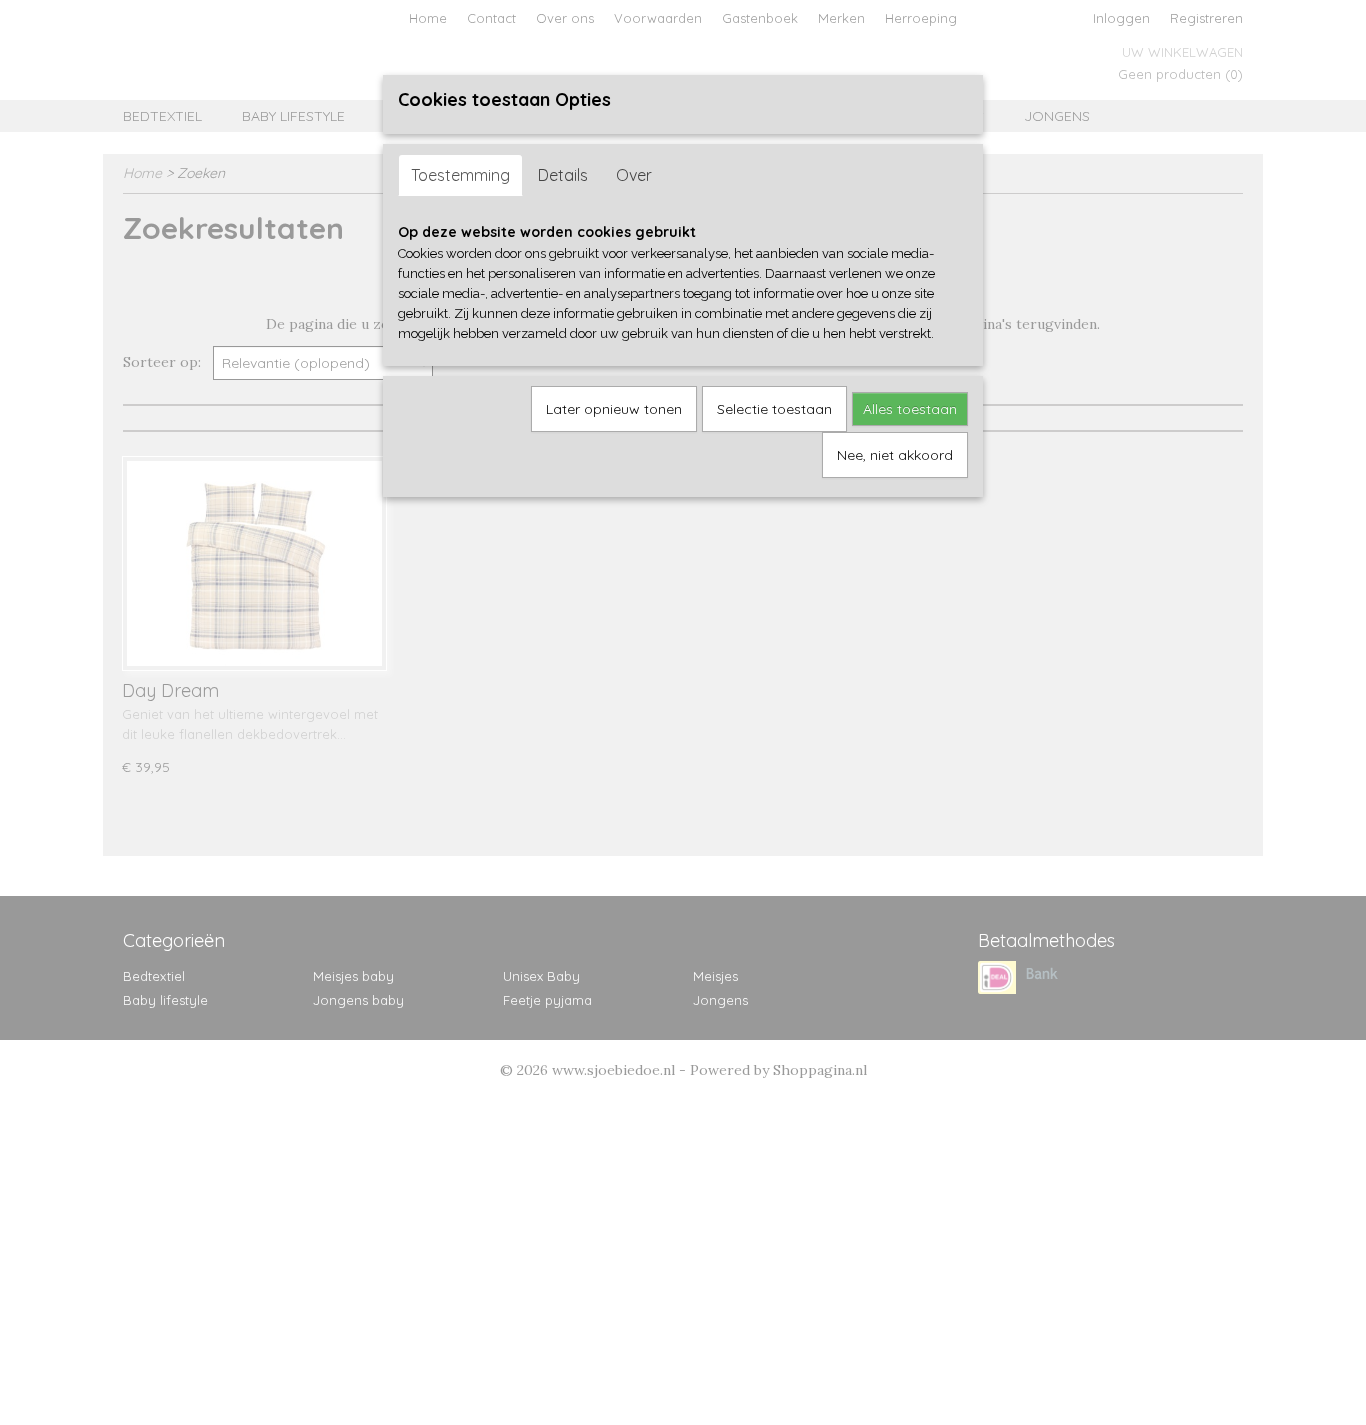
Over (634, 175)
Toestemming (460, 175)
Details (563, 175)
